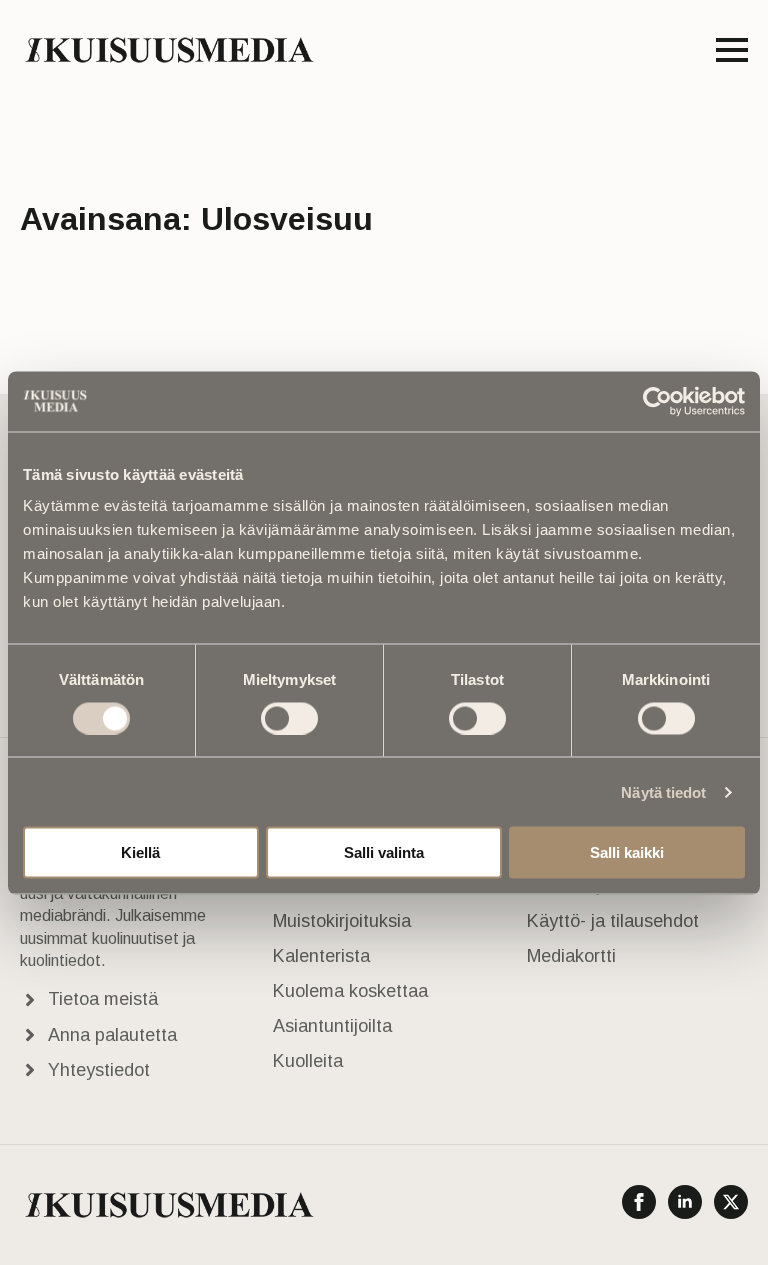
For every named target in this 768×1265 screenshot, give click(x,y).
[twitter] (731, 1202)
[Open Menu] (732, 50)
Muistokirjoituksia (342, 921)
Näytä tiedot (663, 791)
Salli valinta (384, 852)
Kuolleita (308, 1061)
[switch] (289, 718)
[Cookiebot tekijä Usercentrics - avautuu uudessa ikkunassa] (657, 401)
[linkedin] (685, 1202)
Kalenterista (321, 956)
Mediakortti (571, 956)
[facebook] (639, 1202)
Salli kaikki (627, 852)
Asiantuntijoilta (332, 1026)
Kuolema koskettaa (350, 991)
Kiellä (140, 852)
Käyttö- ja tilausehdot (613, 921)
